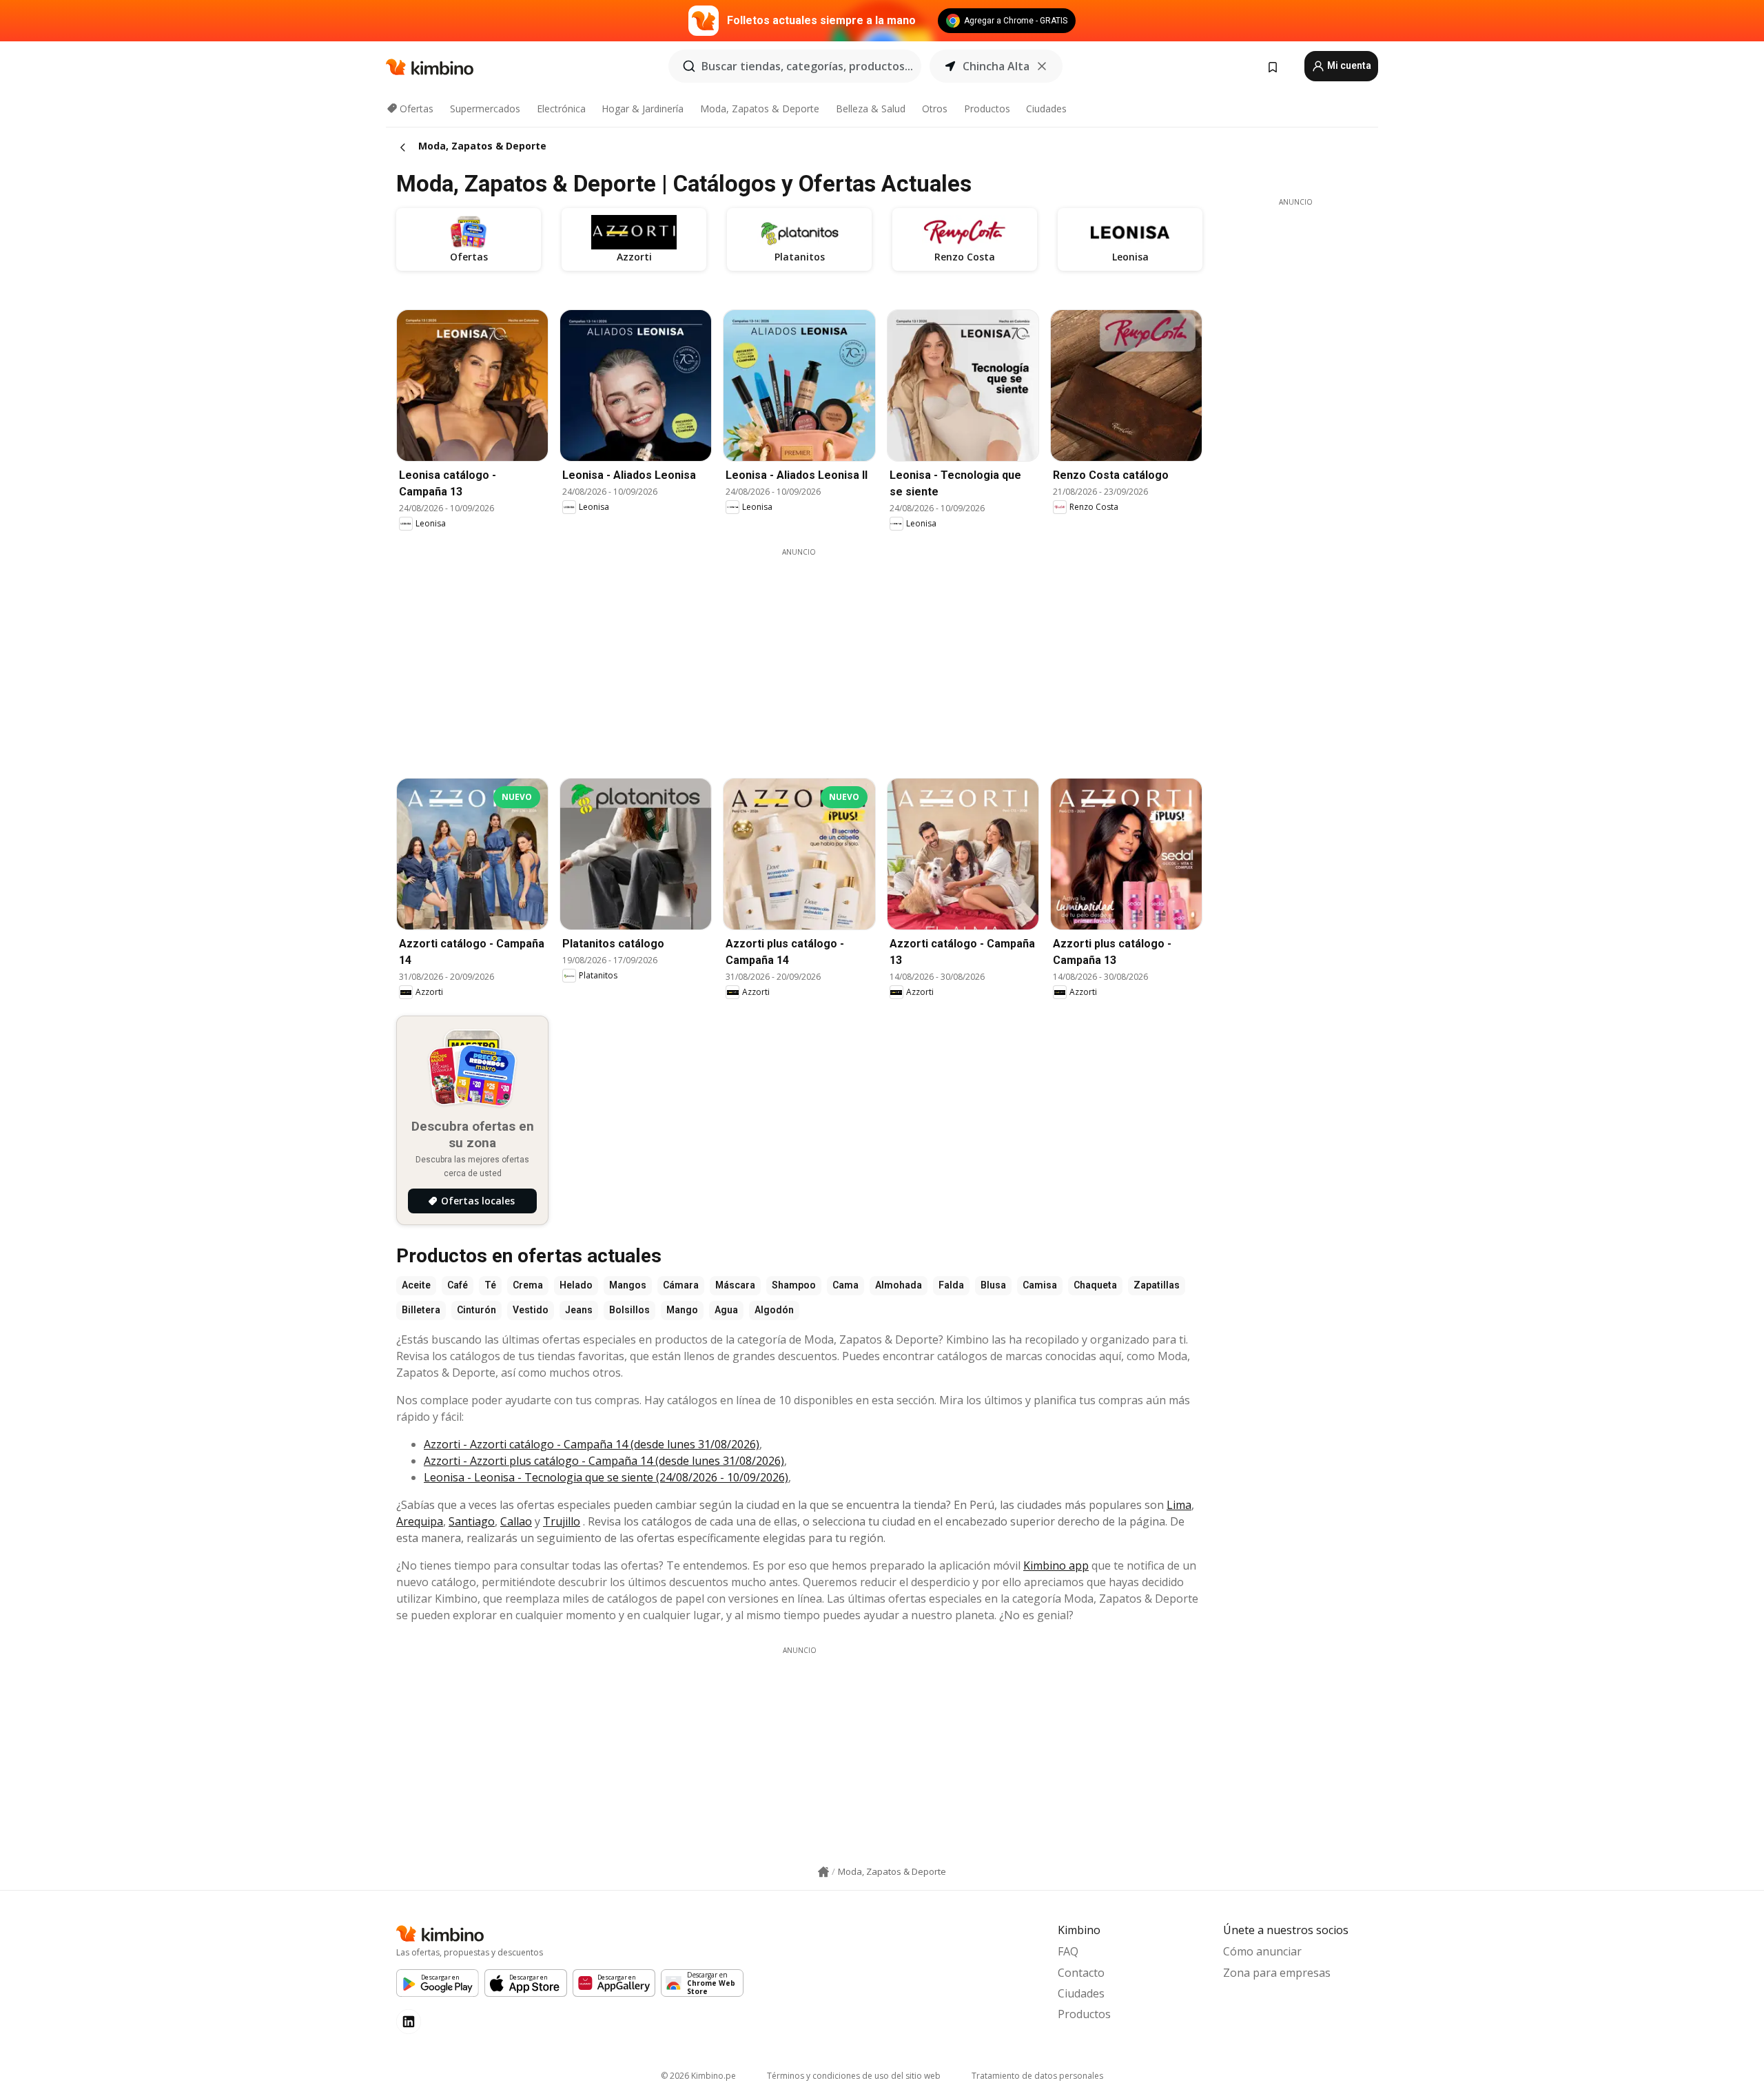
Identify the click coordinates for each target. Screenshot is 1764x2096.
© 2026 (698, 2076)
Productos (987, 109)
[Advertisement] (799, 654)
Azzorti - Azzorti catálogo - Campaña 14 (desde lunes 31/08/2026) (592, 1444)
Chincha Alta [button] (996, 66)
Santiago (472, 1521)
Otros (935, 109)
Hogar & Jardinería (643, 109)
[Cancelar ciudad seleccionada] (1042, 66)
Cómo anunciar (1262, 1951)
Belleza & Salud (871, 109)
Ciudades (1046, 109)
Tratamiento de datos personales (1037, 2076)
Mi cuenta (1348, 65)
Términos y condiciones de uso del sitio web (854, 2076)
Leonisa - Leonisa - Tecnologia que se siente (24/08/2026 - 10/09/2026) (606, 1477)
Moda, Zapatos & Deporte (760, 109)
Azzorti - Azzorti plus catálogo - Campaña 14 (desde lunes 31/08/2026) (604, 1461)
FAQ (1068, 1951)
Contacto (1081, 1973)
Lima (1179, 1505)
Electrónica (561, 109)
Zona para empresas (1277, 1973)
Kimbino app (1056, 1565)
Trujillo (562, 1521)
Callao (516, 1521)
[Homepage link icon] (823, 1872)
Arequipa (420, 1521)
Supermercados (485, 109)
